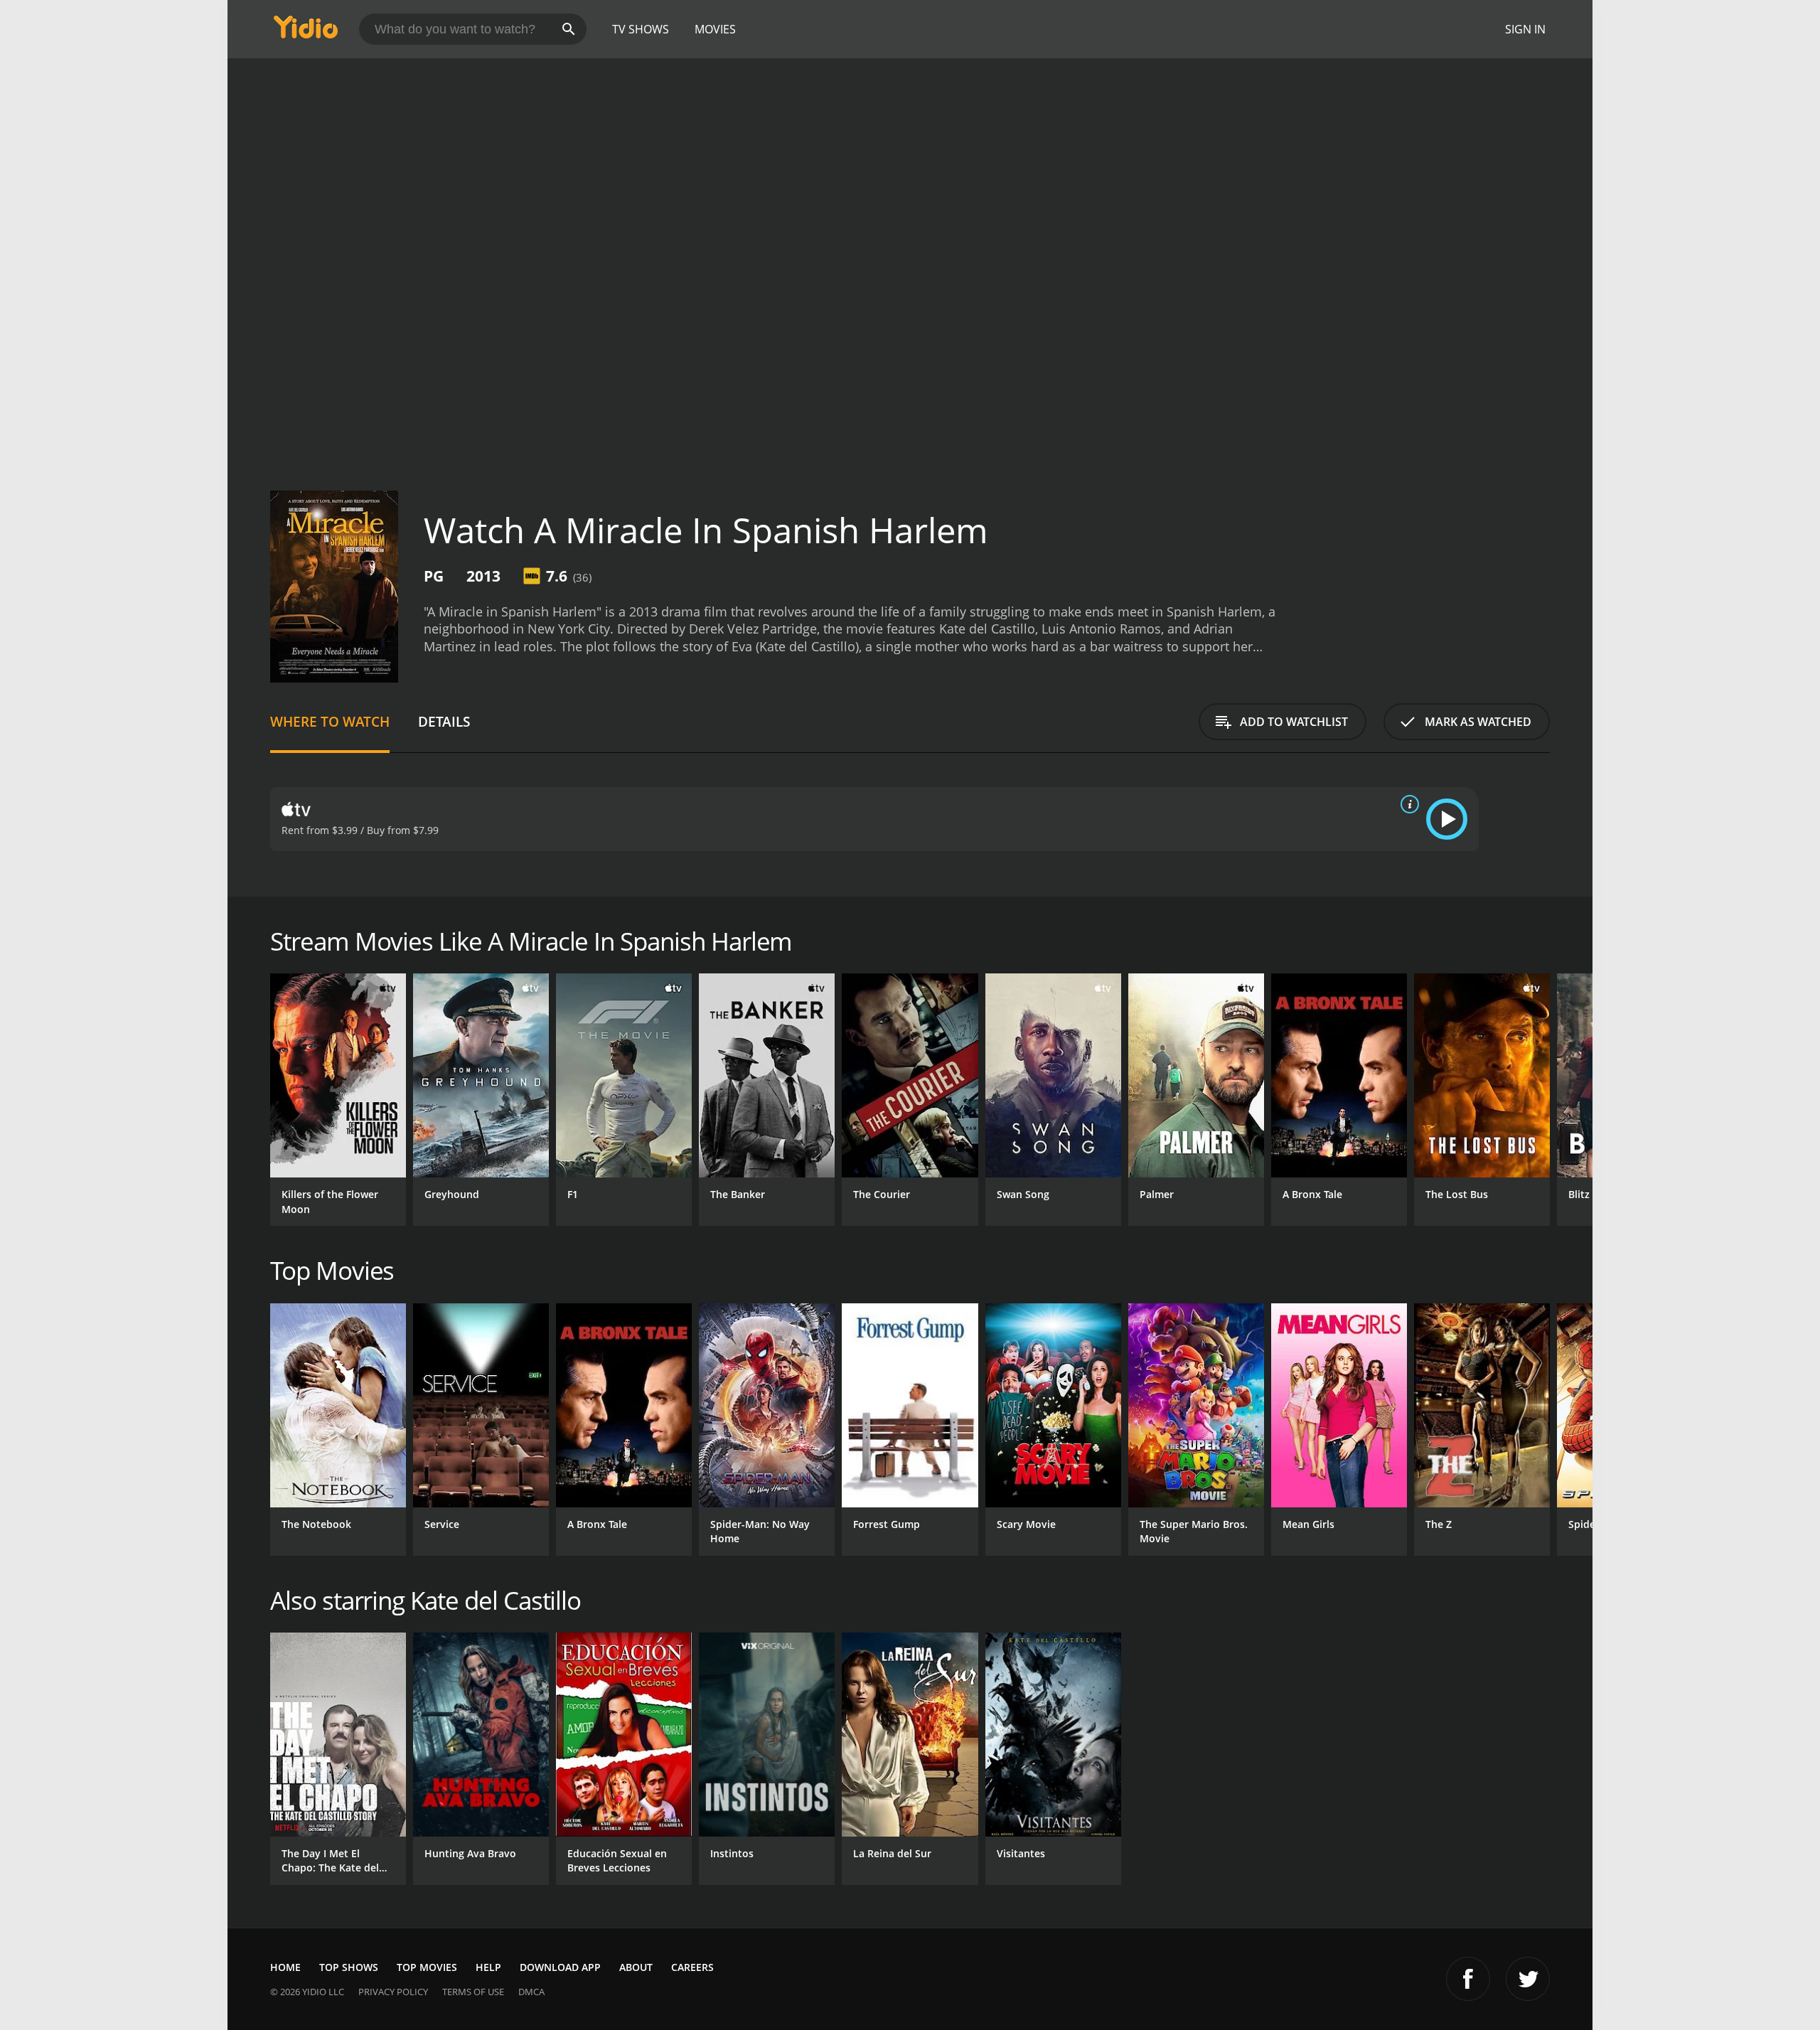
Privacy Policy (393, 1992)
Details (444, 721)
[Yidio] (306, 32)
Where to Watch (330, 721)
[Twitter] (1528, 1979)
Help (488, 1967)
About (636, 1967)
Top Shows (349, 1967)
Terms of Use (473, 1992)
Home (285, 1967)
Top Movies (427, 1967)
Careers (692, 1967)
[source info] (1407, 804)
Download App (560, 1967)
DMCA (531, 1992)
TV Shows (641, 29)
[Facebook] (1468, 1979)
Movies (715, 29)
